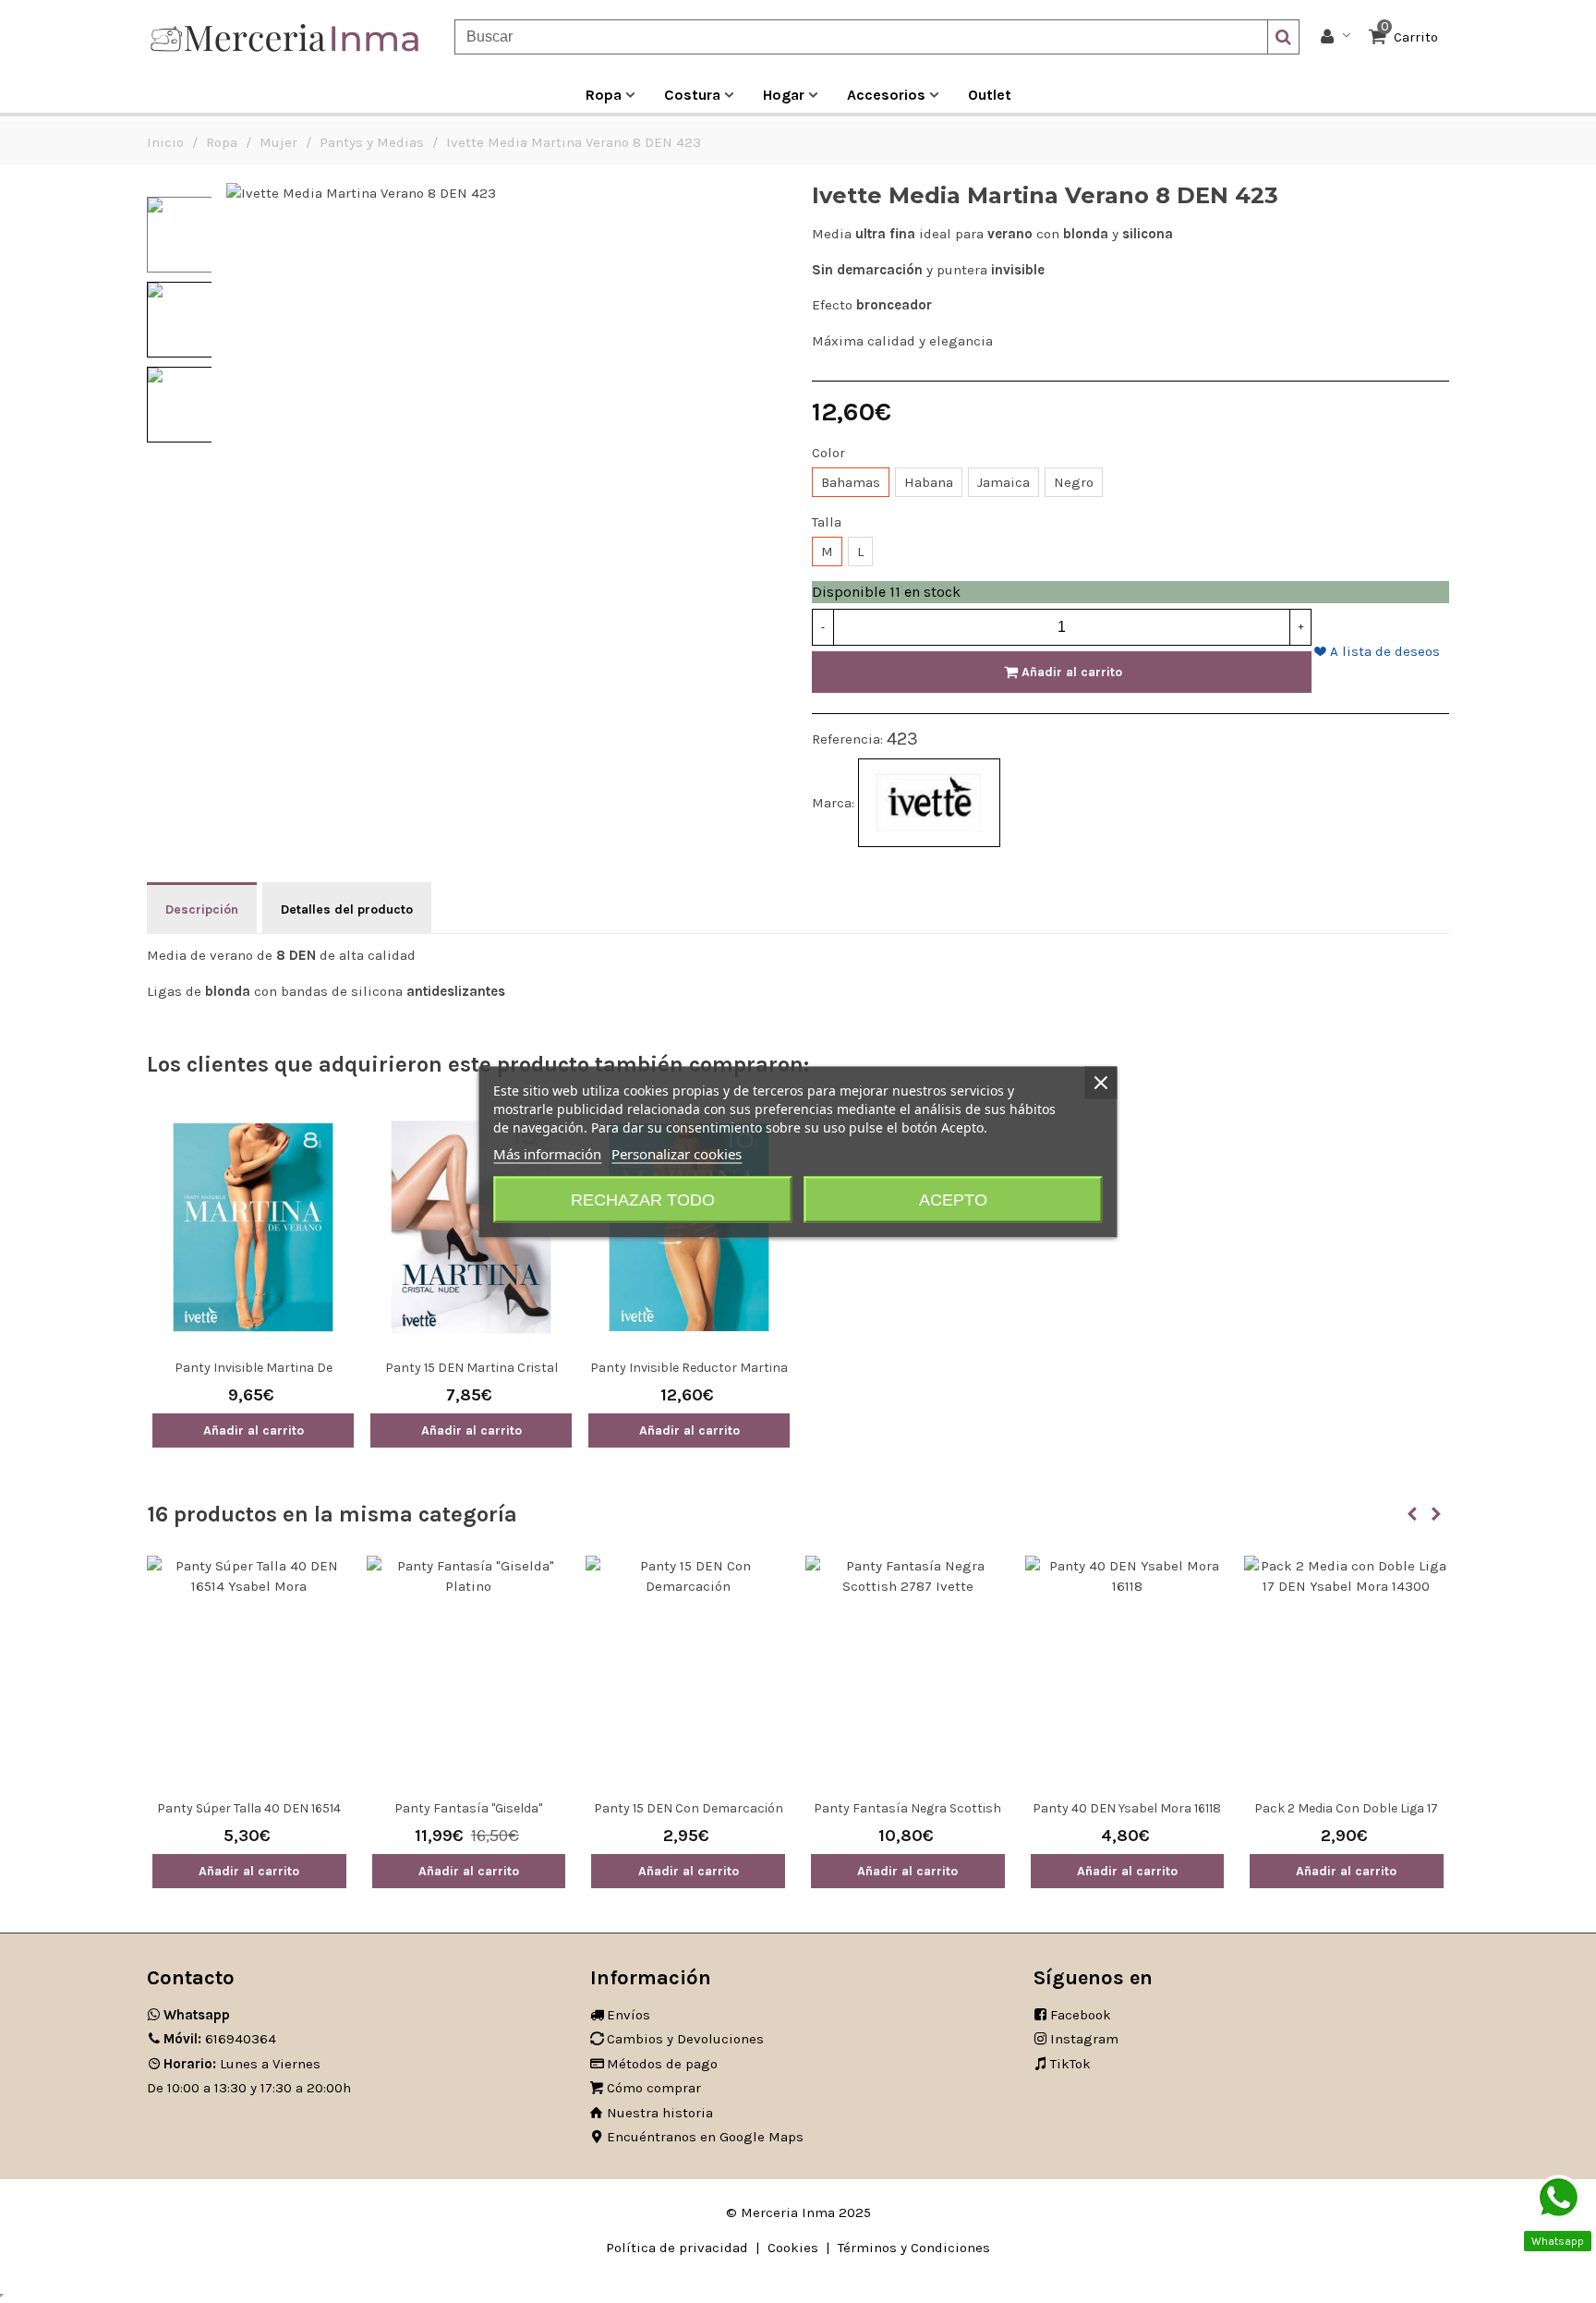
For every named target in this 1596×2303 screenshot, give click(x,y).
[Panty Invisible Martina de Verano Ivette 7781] (253, 1227)
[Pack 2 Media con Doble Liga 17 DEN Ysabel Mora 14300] (1347, 1673)
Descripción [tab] (202, 909)
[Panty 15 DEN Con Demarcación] (688, 1673)
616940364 (220, 2039)
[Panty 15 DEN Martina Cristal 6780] (471, 1227)
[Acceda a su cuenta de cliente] (1336, 37)
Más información (547, 1153)
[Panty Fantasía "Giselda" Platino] (469, 1673)
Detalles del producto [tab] (347, 909)
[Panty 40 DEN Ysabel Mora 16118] (1128, 1673)
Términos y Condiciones (914, 2248)
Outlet (990, 95)
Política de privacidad (677, 2248)
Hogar (784, 95)
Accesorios (886, 95)
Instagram (1084, 2039)
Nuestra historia (660, 2113)
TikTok (1070, 2064)
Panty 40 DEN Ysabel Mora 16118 (1127, 1808)
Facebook (1081, 2015)
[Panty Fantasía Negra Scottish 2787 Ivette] (908, 1673)
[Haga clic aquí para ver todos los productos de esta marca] (929, 803)
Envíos (629, 2015)
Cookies (793, 2248)
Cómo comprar (654, 2088)
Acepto (953, 1199)
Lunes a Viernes (242, 2064)
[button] (1412, 1514)
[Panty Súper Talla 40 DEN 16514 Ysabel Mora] (249, 1673)
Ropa (604, 95)
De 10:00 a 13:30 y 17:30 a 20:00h (249, 2088)
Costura (692, 95)
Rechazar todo (643, 1199)
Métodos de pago (662, 2064)
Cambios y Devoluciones (685, 2039)
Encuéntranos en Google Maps (705, 2137)
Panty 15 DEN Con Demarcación (689, 1808)
